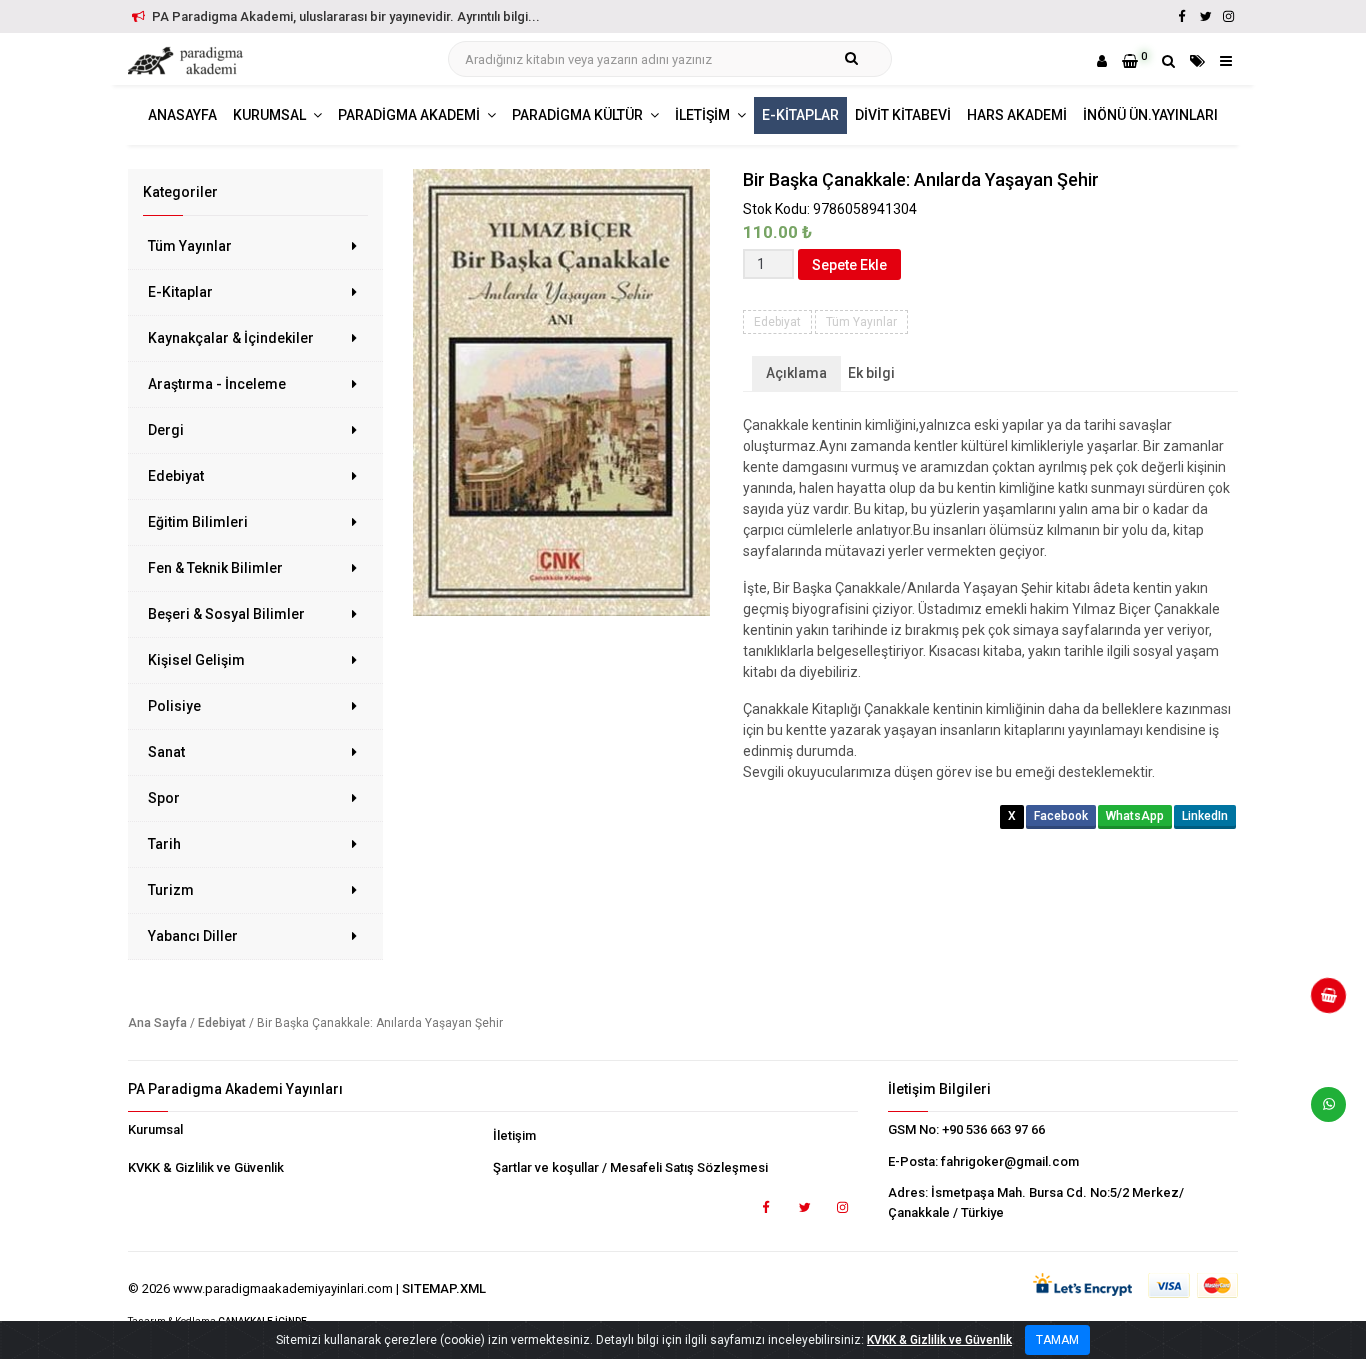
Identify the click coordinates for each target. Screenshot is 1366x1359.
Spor (164, 798)
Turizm (171, 890)
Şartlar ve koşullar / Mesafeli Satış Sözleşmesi (630, 1167)
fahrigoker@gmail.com (1010, 1161)
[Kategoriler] (1197, 61)
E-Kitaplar (180, 292)
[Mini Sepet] (1321, 1003)
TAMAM (1057, 1340)
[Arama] (1168, 61)
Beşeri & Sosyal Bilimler (226, 614)
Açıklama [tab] (796, 373)
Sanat (166, 752)
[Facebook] (1182, 16)
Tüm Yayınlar (190, 246)
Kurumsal (155, 1129)
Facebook (1061, 816)
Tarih (164, 844)
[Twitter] (1205, 16)
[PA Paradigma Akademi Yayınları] (188, 61)
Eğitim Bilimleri (198, 522)
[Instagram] (1228, 16)
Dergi (166, 430)
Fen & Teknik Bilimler (215, 568)
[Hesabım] (1102, 61)
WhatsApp (1135, 816)
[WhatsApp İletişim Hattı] (1321, 1112)
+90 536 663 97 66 (993, 1129)
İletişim (514, 1135)
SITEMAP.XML (444, 1288)
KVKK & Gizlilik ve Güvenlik (206, 1167)
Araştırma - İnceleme (217, 384)
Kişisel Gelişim (196, 660)
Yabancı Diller (193, 936)
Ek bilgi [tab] (871, 373)
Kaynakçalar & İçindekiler (231, 338)
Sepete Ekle (849, 265)
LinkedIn (1205, 816)
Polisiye (174, 706)
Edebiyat (176, 476)
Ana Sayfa (157, 1023)
